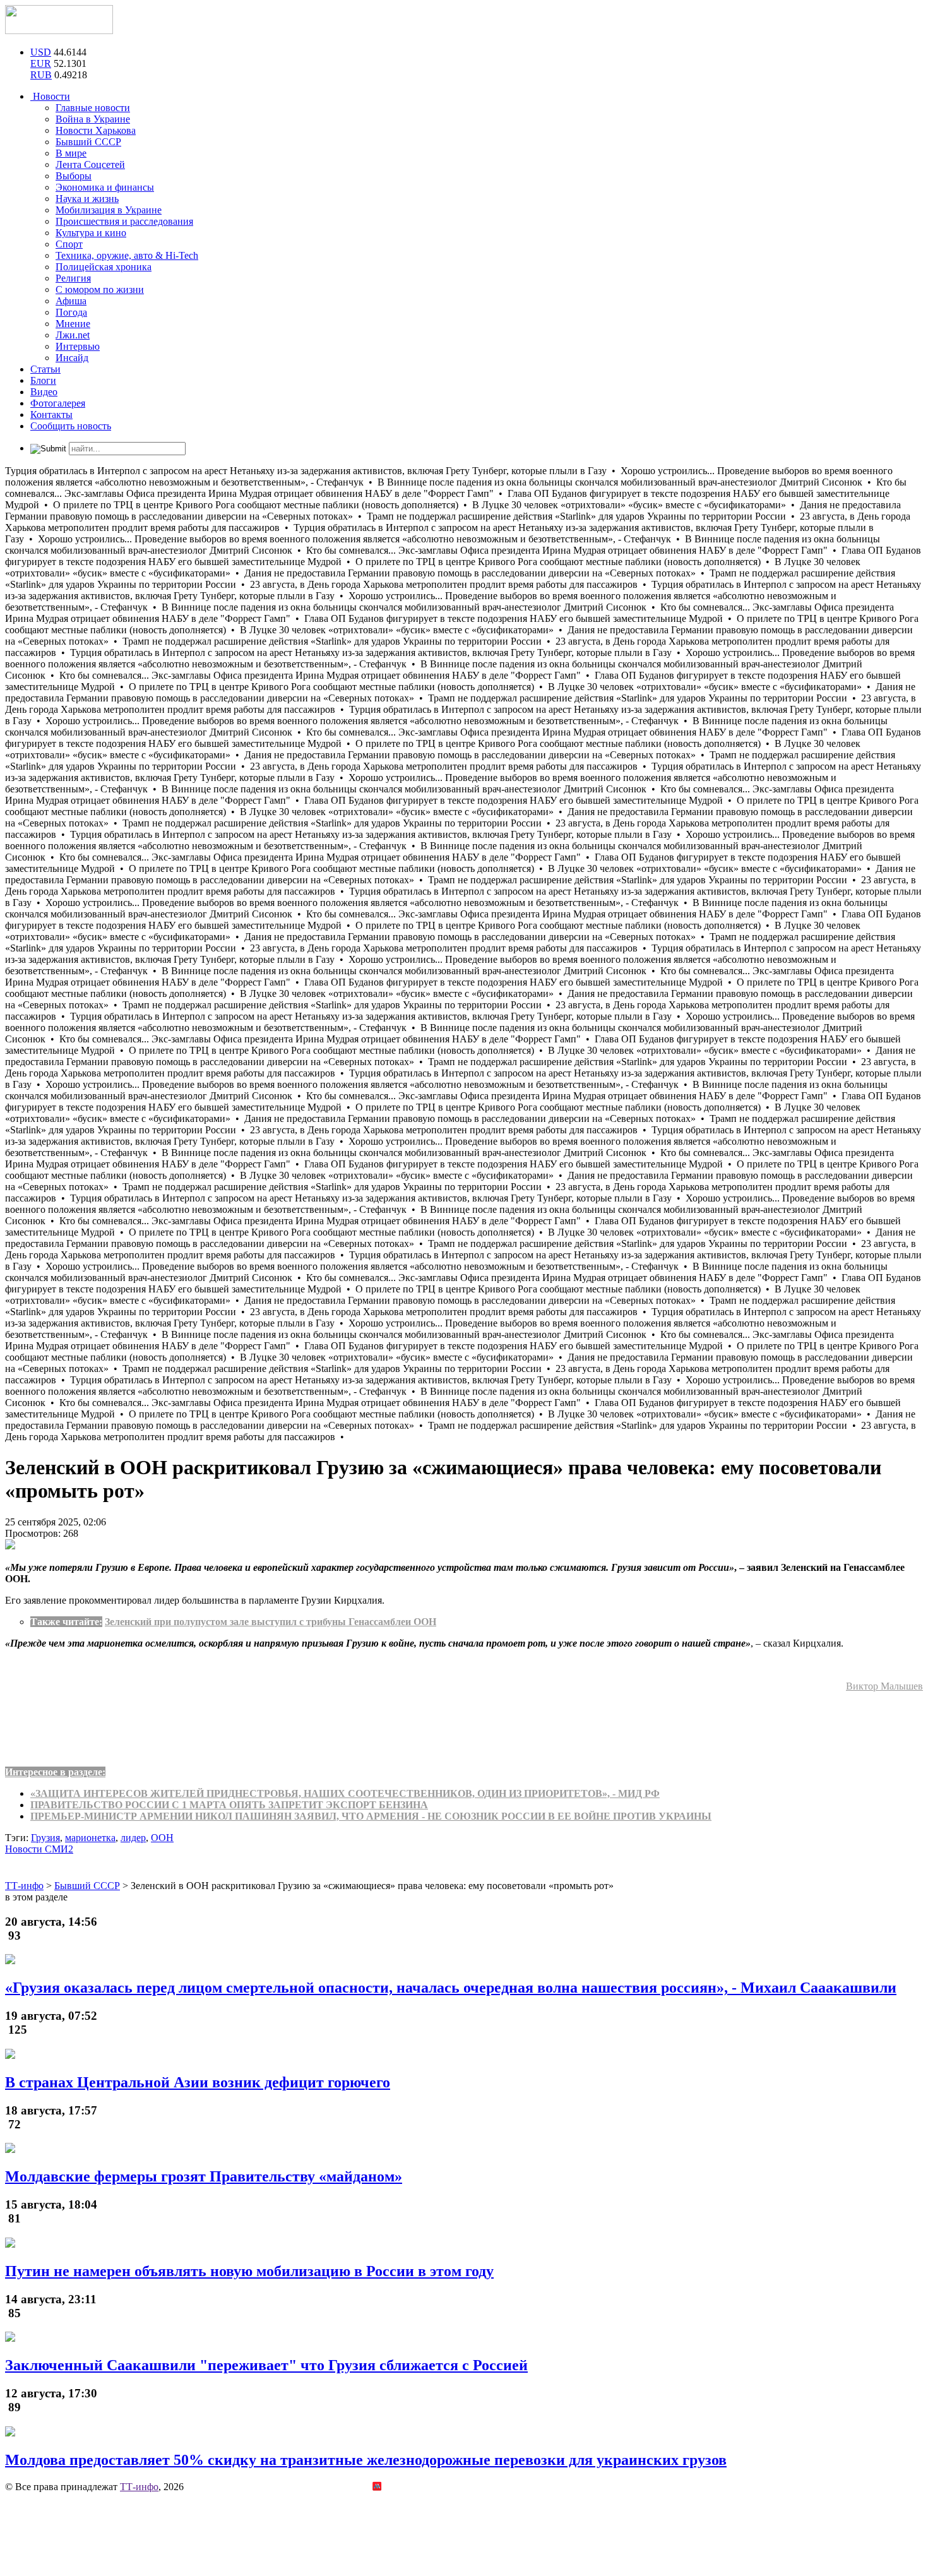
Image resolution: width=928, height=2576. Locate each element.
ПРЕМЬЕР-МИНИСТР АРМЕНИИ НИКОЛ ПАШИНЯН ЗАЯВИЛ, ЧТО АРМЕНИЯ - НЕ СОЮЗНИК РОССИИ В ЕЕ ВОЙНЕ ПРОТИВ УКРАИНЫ (371, 1816)
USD (41, 52)
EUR (41, 63)
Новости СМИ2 (39, 1849)
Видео (44, 392)
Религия (73, 278)
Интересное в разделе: (55, 1772)
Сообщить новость (71, 426)
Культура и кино (91, 233)
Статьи (45, 369)
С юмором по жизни (100, 289)
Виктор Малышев (884, 1686)
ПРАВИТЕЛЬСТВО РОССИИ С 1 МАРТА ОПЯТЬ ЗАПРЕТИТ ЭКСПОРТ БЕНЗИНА (229, 1805)
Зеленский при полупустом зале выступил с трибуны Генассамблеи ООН (271, 1622)
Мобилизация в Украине (109, 210)
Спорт (69, 244)
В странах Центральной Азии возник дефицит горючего (198, 2082)
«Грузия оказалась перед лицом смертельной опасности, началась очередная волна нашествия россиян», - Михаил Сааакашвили (451, 1988)
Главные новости (93, 108)
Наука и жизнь (87, 199)
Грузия (45, 1838)
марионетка (90, 1838)
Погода (71, 312)
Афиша (71, 301)
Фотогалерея (58, 403)
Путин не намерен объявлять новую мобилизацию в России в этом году (249, 2271)
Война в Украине (93, 119)
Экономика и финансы (105, 187)
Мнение (73, 324)
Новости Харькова (96, 130)
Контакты (51, 414)
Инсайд (72, 358)
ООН (162, 1838)
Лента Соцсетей (90, 164)
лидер (133, 1838)
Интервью (78, 346)
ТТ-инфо (139, 2487)
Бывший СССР (88, 142)
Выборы (74, 176)
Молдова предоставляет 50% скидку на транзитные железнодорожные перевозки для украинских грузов (366, 2460)
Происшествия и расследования (124, 221)
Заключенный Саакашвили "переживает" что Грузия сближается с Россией (266, 2365)
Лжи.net (73, 335)
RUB (41, 75)
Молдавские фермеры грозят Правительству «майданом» (204, 2176)
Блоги (43, 380)
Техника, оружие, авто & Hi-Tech (127, 255)
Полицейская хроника (104, 267)
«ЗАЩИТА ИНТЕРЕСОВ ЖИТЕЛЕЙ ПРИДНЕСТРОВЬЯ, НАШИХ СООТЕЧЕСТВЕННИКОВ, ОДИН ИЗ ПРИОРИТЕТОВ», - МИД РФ (345, 1793)
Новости (50, 96)
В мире (71, 153)
